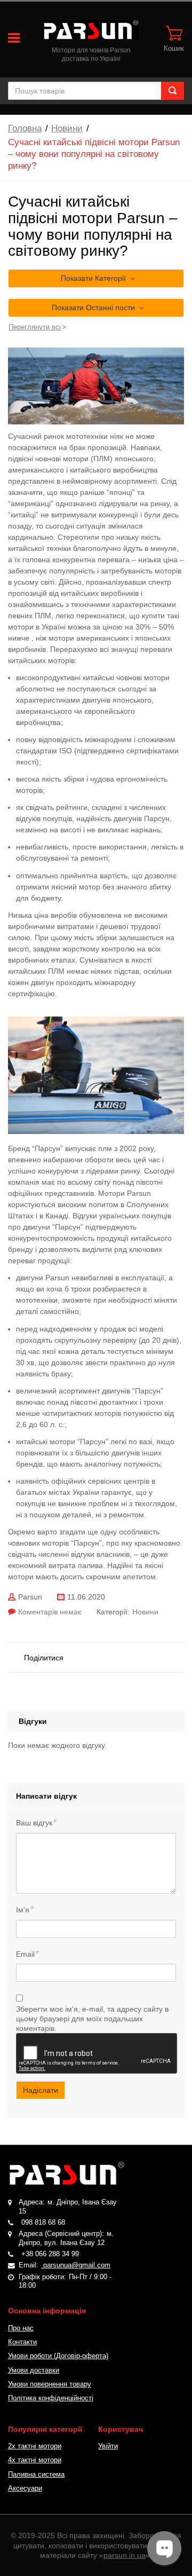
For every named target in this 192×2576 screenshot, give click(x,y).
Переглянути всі (35, 327)
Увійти (108, 2446)
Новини (67, 128)
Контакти (22, 2342)
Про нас (21, 2328)
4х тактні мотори (35, 2460)
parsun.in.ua (125, 2555)
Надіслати (41, 2090)
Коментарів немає (50, 1612)
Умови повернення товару (50, 2384)
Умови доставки (34, 2370)
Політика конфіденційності (51, 2398)
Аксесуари (25, 2488)
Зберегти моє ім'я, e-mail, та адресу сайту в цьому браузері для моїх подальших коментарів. (92, 2019)
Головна (25, 128)
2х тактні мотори (35, 2446)
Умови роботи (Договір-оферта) (58, 2356)
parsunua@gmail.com (76, 2265)
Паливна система (36, 2475)
